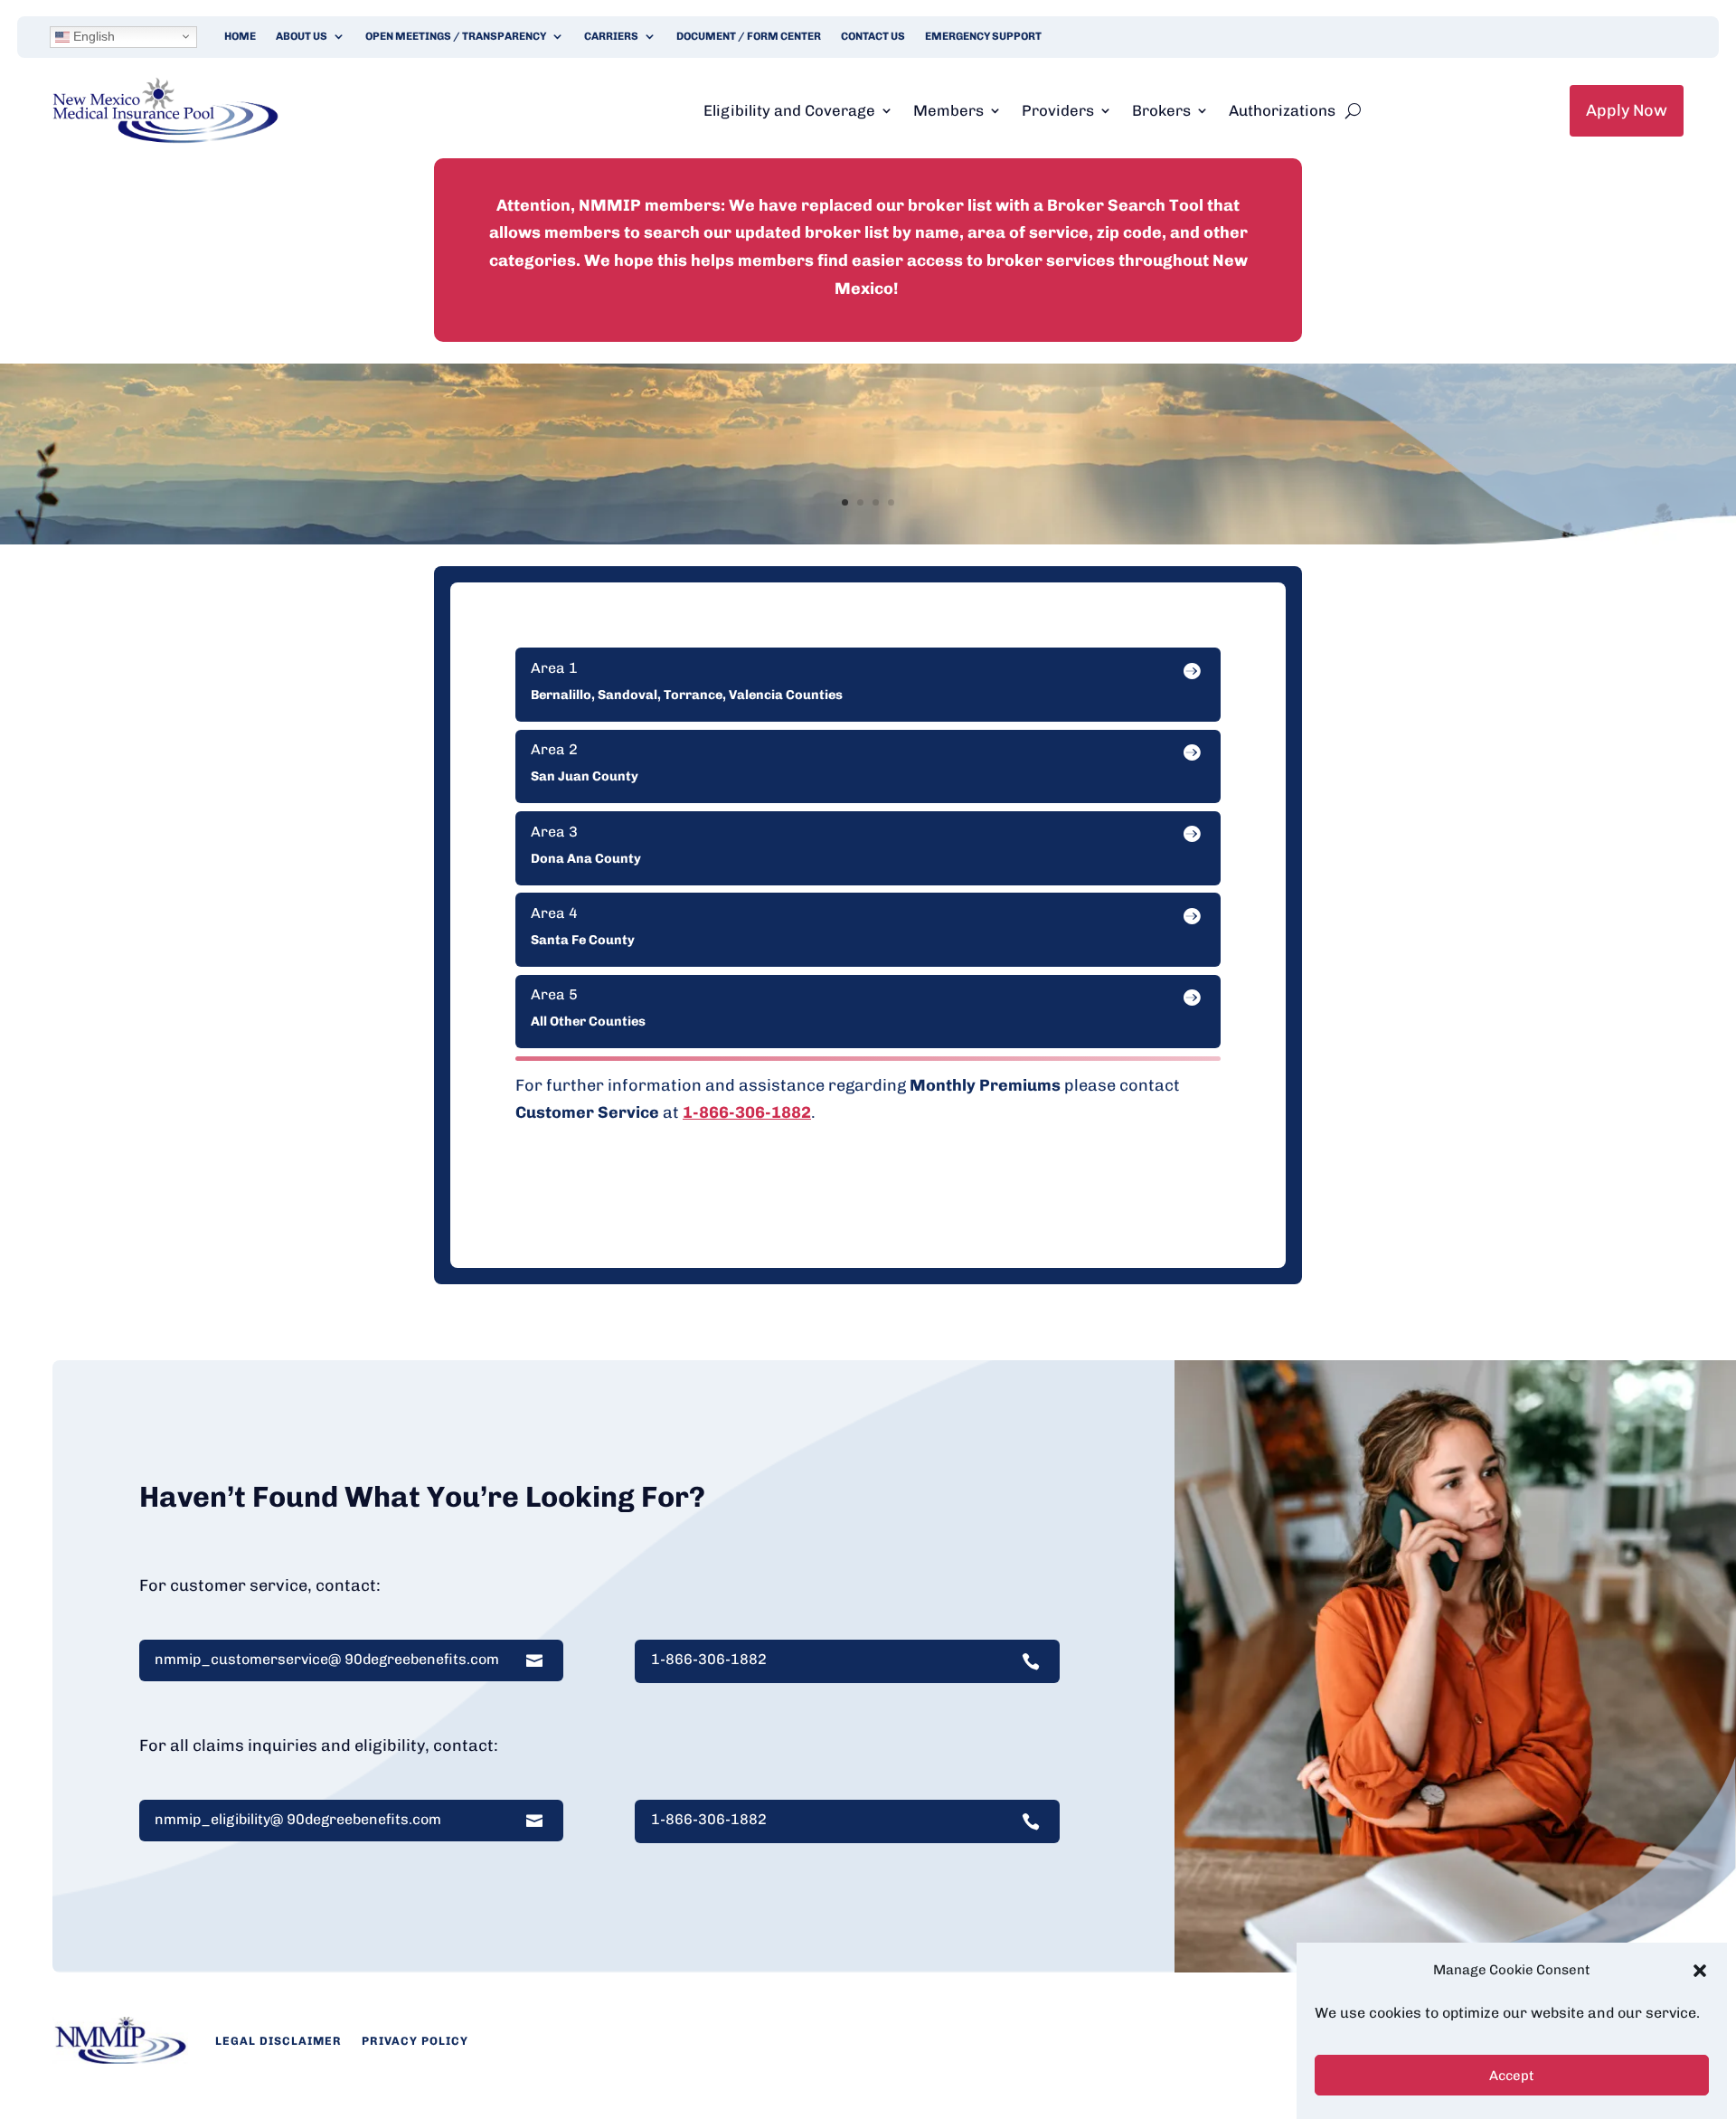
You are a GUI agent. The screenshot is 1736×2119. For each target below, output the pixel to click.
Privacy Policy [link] (415, 2041)
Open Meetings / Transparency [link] (456, 36)
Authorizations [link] (1282, 110)
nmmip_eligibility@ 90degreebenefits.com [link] (298, 1820)
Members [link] (948, 110)
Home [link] (240, 36)
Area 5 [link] (554, 995)
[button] (1700, 1971)
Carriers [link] (611, 36)
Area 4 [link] (554, 913)
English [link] (92, 36)
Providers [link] (1058, 110)
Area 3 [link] (554, 832)
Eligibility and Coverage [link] (789, 110)
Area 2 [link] (554, 750)
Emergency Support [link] (983, 36)
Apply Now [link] (1627, 110)
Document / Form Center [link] (749, 36)
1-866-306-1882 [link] (747, 1112)
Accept (1512, 2076)
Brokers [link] (1161, 110)
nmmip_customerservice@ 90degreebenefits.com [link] (327, 1660)
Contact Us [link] (873, 36)
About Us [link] (302, 36)
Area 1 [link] (554, 668)
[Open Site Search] (1353, 110)
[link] (165, 138)
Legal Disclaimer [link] (278, 2041)
